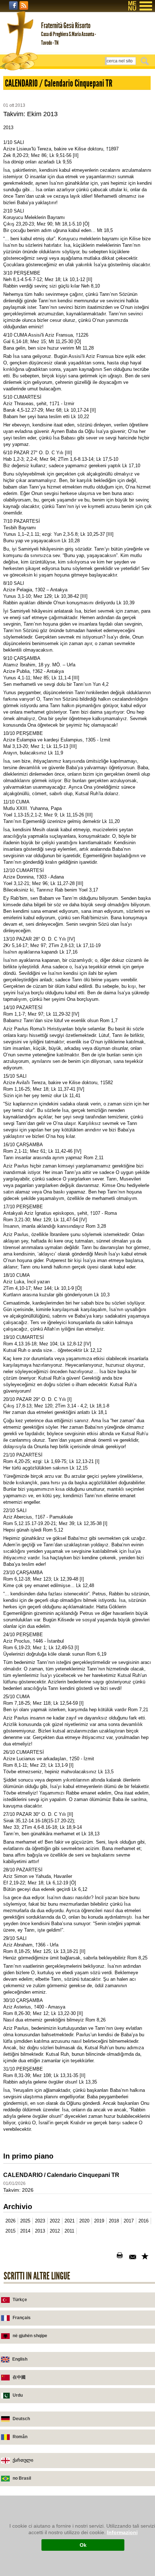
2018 (114, 2221)
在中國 (19, 2377)
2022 (55, 2221)
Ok (83, 2545)
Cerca (146, 61)
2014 (25, 2231)
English (20, 2359)
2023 (40, 2221)
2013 (40, 2231)
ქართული (23, 2460)
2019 (99, 2221)
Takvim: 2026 (18, 2190)
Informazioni (122, 2532)
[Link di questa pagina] (146, 2257)
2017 (129, 2221)
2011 (69, 2231)
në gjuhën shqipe (30, 2336)
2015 (10, 2231)
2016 (143, 2221)
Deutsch (21, 2419)
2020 (84, 2221)
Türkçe (20, 2300)
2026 (10, 2221)
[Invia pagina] (133, 2257)
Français (22, 2318)
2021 (70, 2221)
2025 (25, 2221)
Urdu (18, 2395)
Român (20, 2437)
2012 (55, 2231)
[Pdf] (109, 2257)
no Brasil (22, 2478)
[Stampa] (121, 2257)
